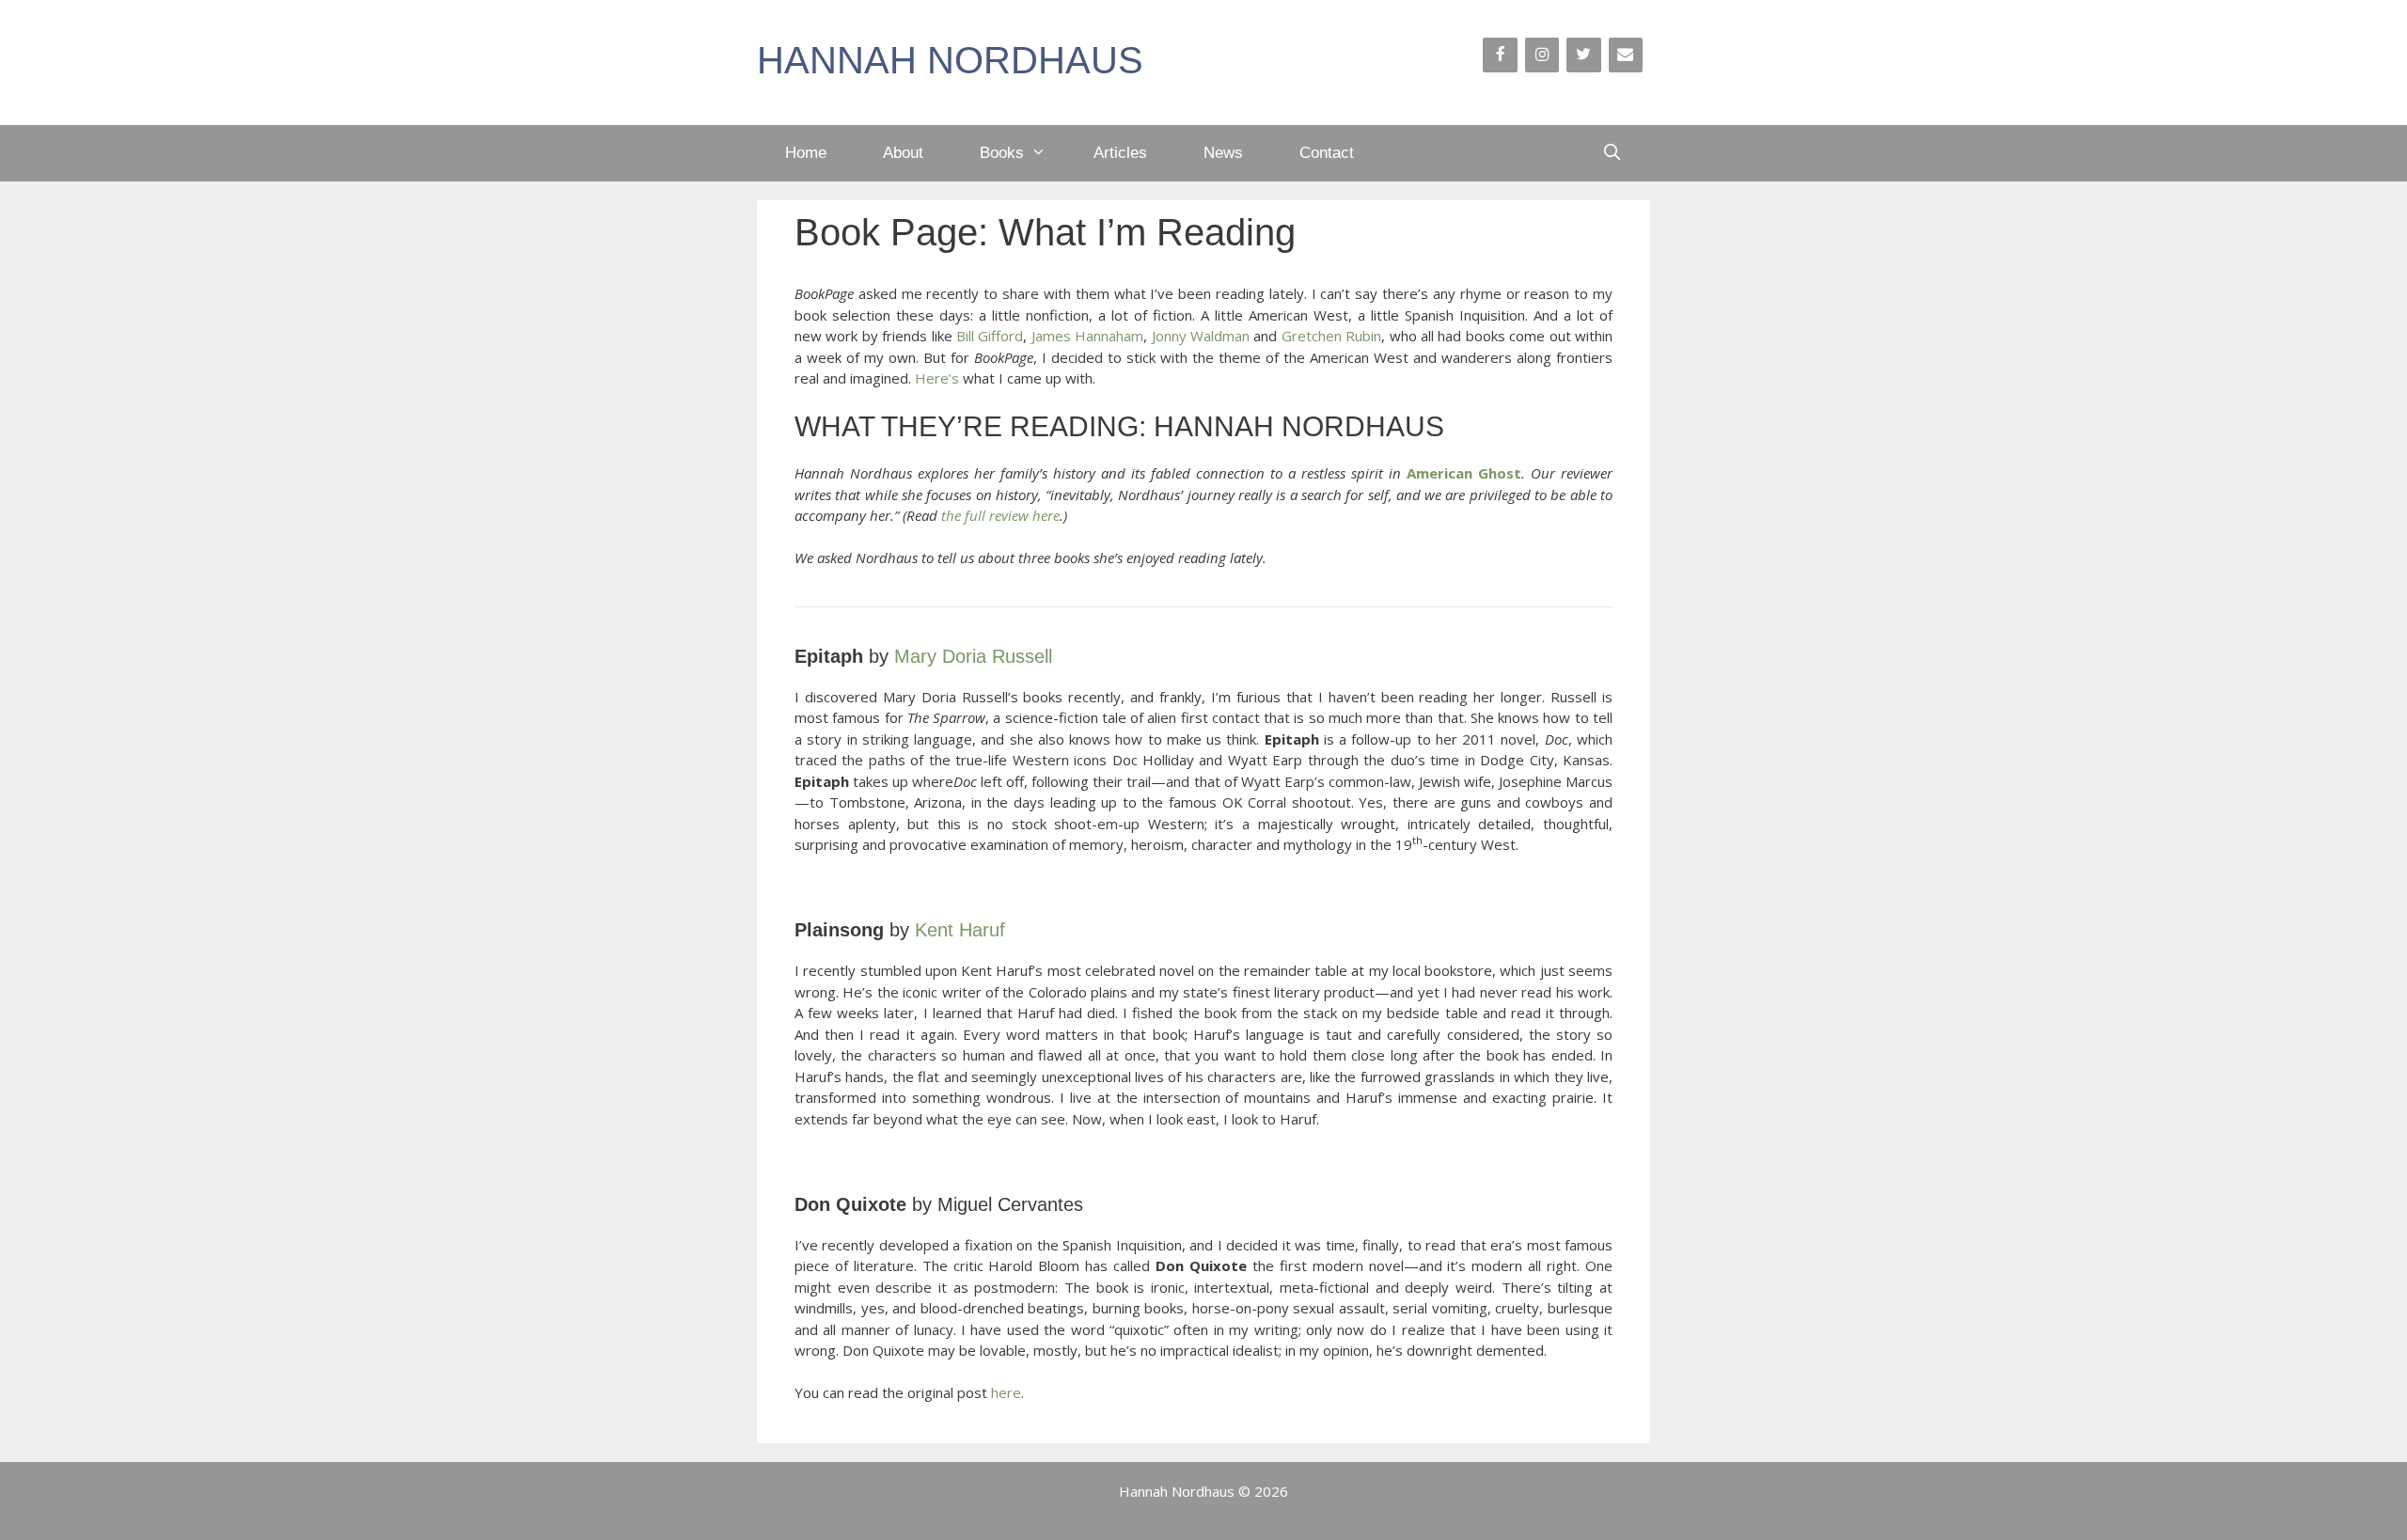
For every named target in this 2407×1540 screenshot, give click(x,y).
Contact (1327, 153)
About (903, 153)
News (1223, 153)
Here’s (939, 378)
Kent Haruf (960, 930)
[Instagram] (1542, 55)
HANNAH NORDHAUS (950, 60)
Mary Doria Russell (973, 656)
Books (1002, 153)
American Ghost (1464, 473)
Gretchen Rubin (1331, 336)
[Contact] (1626, 55)
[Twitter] (1583, 55)
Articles (1120, 153)
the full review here (1000, 515)
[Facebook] (1500, 55)
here (1006, 1392)
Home (806, 153)
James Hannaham (1087, 336)
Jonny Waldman (1201, 336)
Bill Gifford (990, 336)
